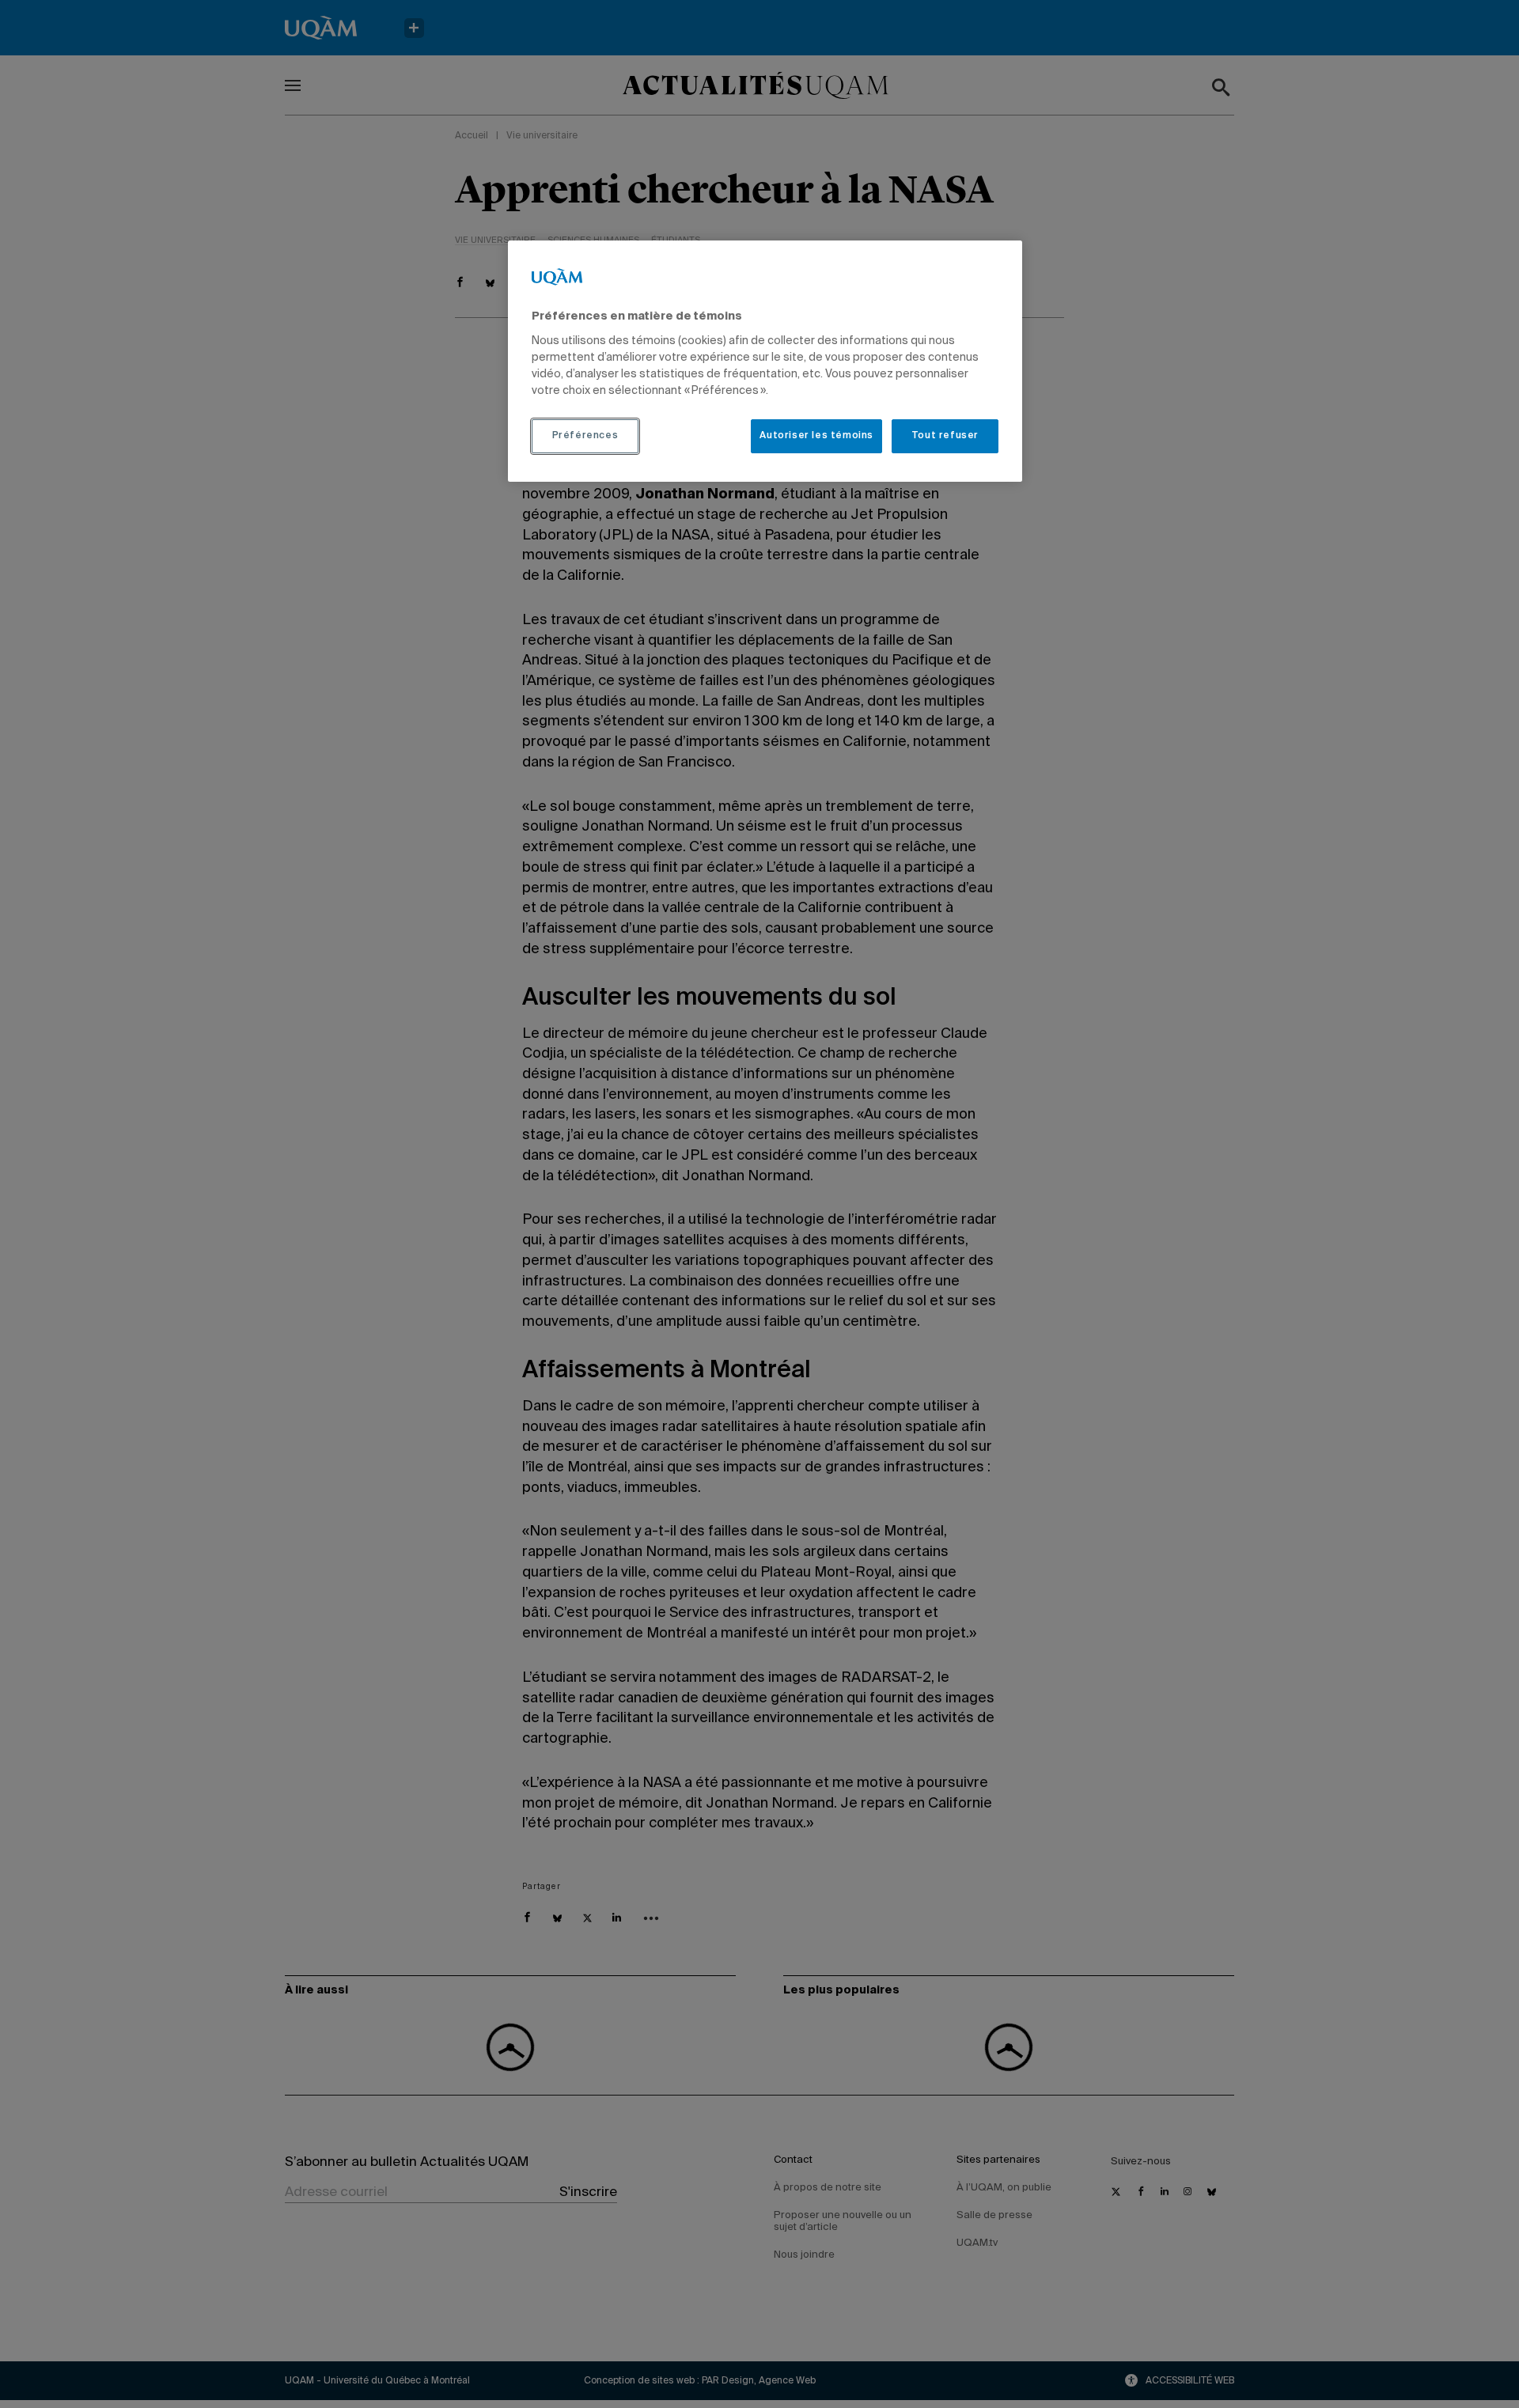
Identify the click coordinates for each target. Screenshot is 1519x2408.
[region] (765, 361)
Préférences (585, 436)
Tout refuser (945, 436)
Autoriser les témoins (816, 436)
